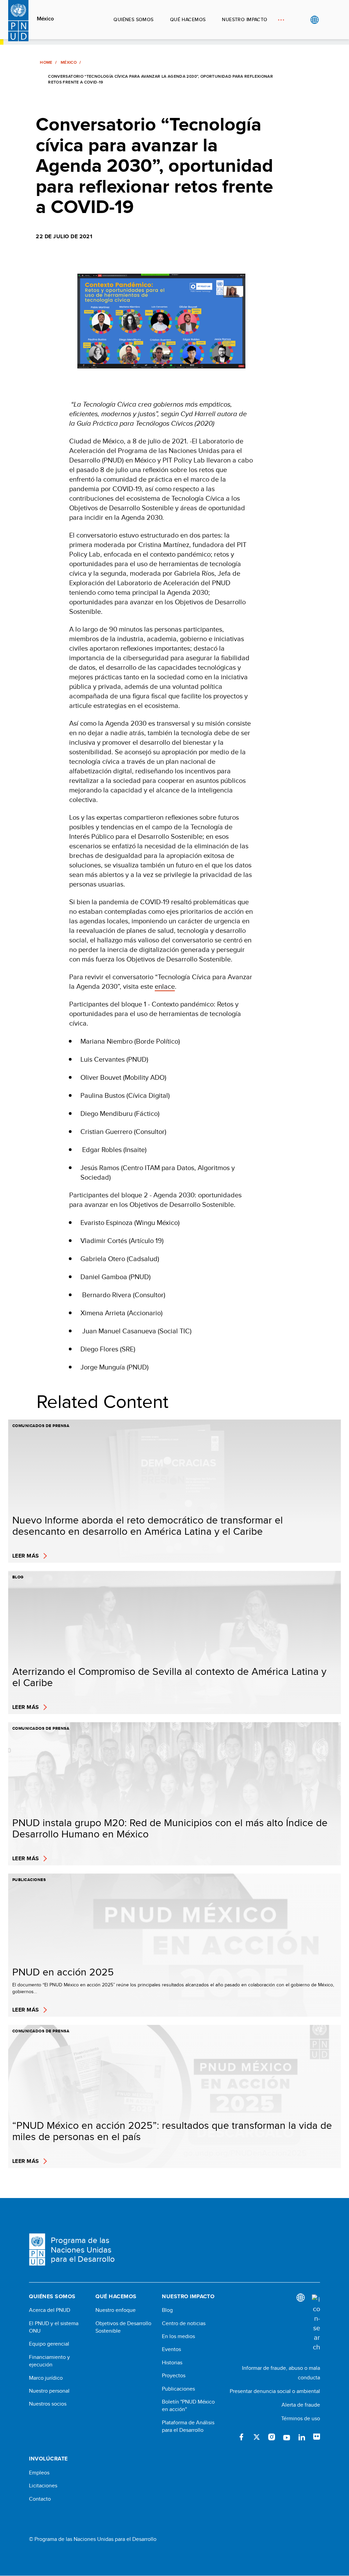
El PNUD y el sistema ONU (54, 2327)
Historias (172, 2363)
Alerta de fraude (301, 2405)
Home (46, 62)
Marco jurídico (46, 2378)
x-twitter (257, 2437)
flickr (317, 2437)
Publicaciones (178, 2389)
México (45, 19)
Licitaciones (43, 2486)
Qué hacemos (188, 19)
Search (328, 20)
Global (314, 20)
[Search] (316, 2323)
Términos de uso (301, 2418)
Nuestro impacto (245, 19)
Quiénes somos (133, 19)
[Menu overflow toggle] (281, 20)
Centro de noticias (184, 2323)
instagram (272, 2437)
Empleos (39, 2473)
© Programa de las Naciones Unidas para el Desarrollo (93, 2539)
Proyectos (174, 2376)
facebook (242, 2437)
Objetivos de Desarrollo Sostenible (123, 2327)
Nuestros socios (48, 2404)
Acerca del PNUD (50, 2310)
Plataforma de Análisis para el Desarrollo (188, 2426)
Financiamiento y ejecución (49, 2361)
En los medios (178, 2336)
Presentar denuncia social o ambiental (275, 2391)
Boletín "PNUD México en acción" (188, 2406)
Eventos (171, 2349)
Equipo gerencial (49, 2344)
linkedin (302, 2437)
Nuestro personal (49, 2391)
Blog (167, 2310)
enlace (165, 986)
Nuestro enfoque (116, 2310)
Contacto (40, 2499)
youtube (287, 2437)
